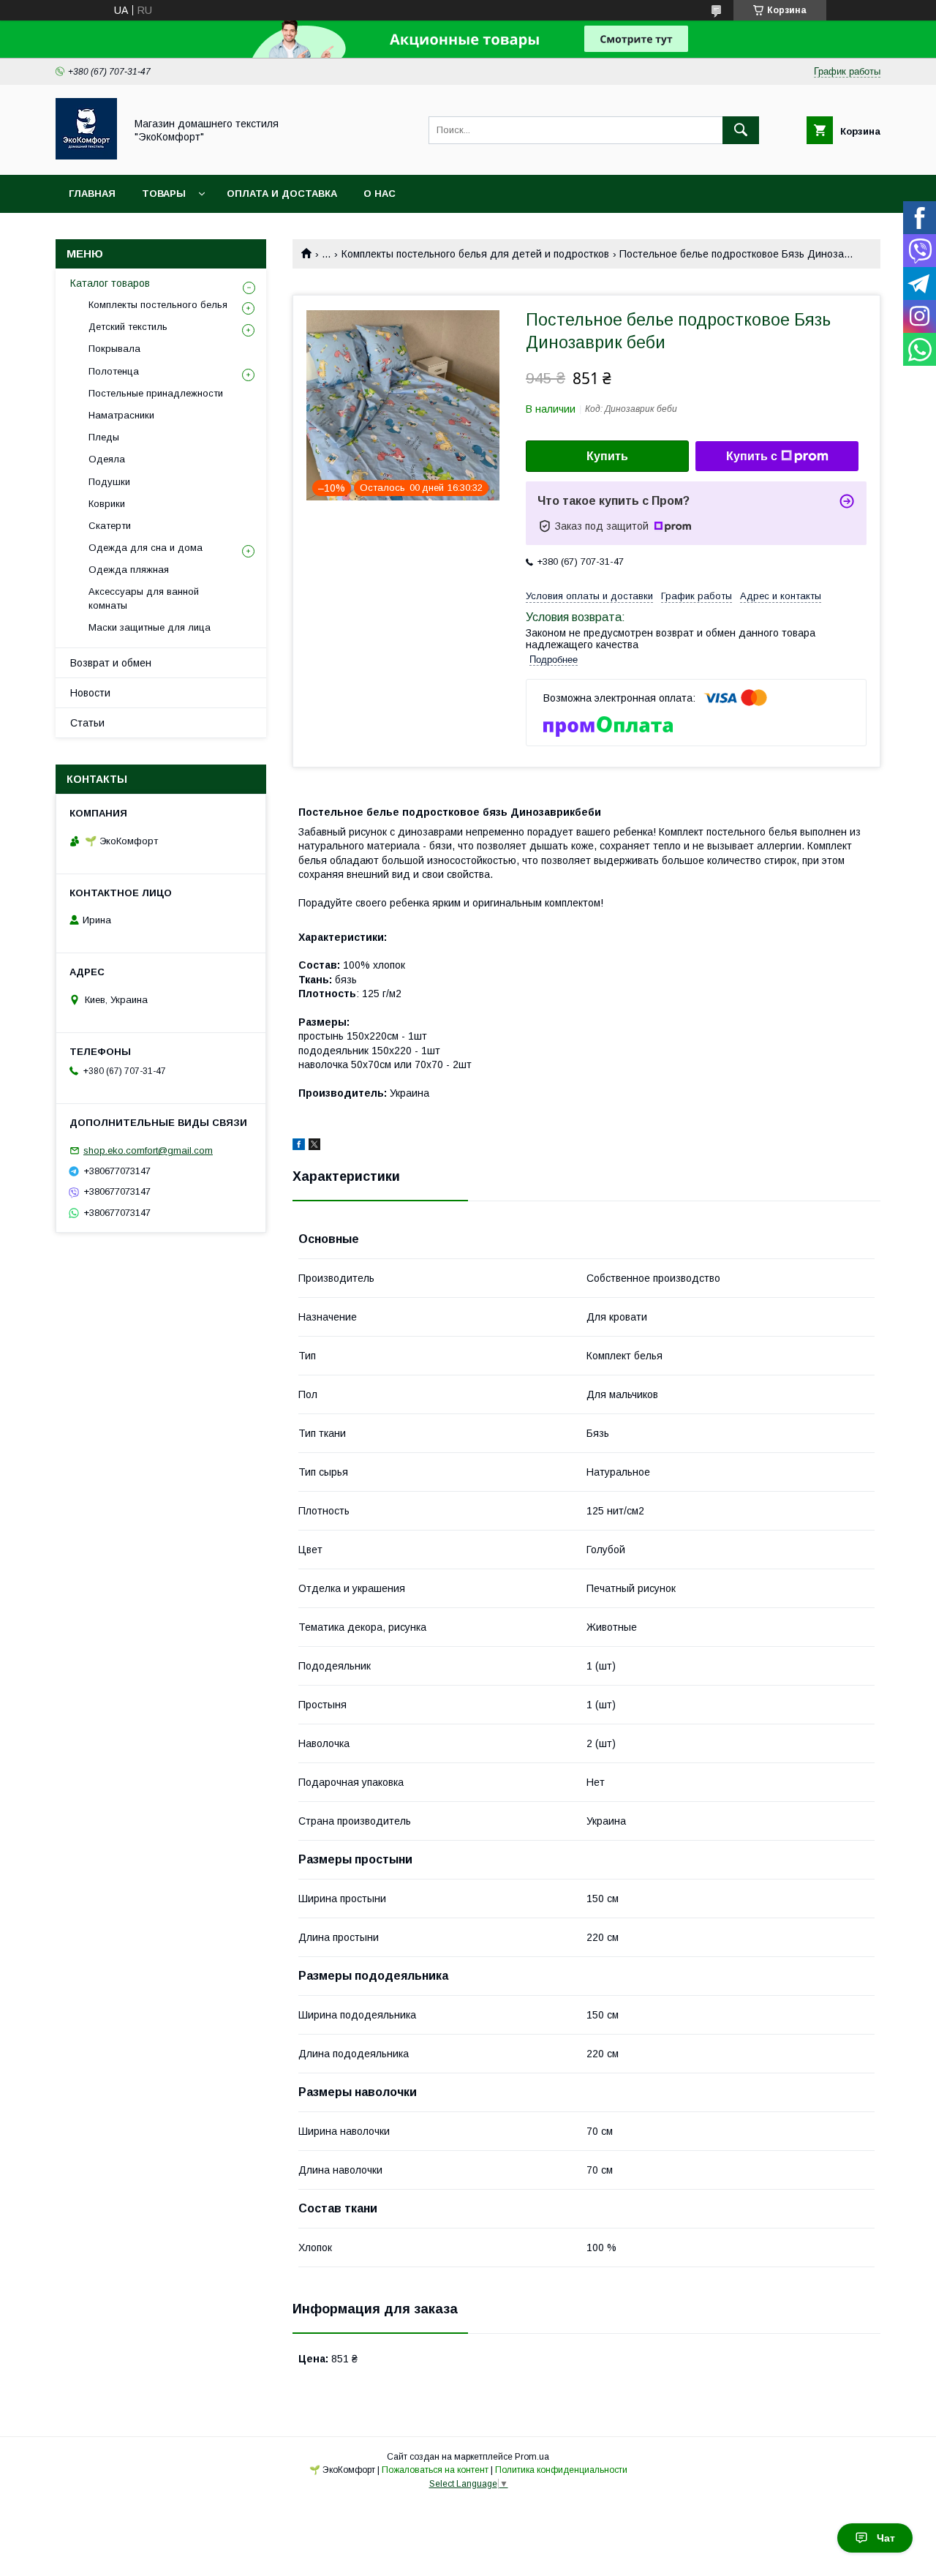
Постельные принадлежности (156, 393)
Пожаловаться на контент (435, 2470)
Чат (886, 2538)
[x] (314, 1146)
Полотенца (114, 371)
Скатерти (110, 526)
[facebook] (299, 1146)
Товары (164, 194)
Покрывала (114, 349)
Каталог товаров (110, 283)
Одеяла (107, 459)
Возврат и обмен (111, 663)
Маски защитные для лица (150, 627)
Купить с (752, 456)
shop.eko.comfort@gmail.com (148, 1150)
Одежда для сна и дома (146, 548)
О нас (380, 194)
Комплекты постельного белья (158, 305)
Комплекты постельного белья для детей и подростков (475, 254)
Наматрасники (121, 415)
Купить (607, 456)
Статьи (87, 723)
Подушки (109, 482)
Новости (90, 693)
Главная (92, 194)
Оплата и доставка (282, 194)
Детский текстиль (128, 327)
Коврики (107, 504)
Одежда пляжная (129, 570)
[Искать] (741, 130)
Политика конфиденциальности (561, 2470)
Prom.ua (532, 2457)
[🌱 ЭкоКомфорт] (86, 156)
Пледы (104, 437)
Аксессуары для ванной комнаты (144, 598)
